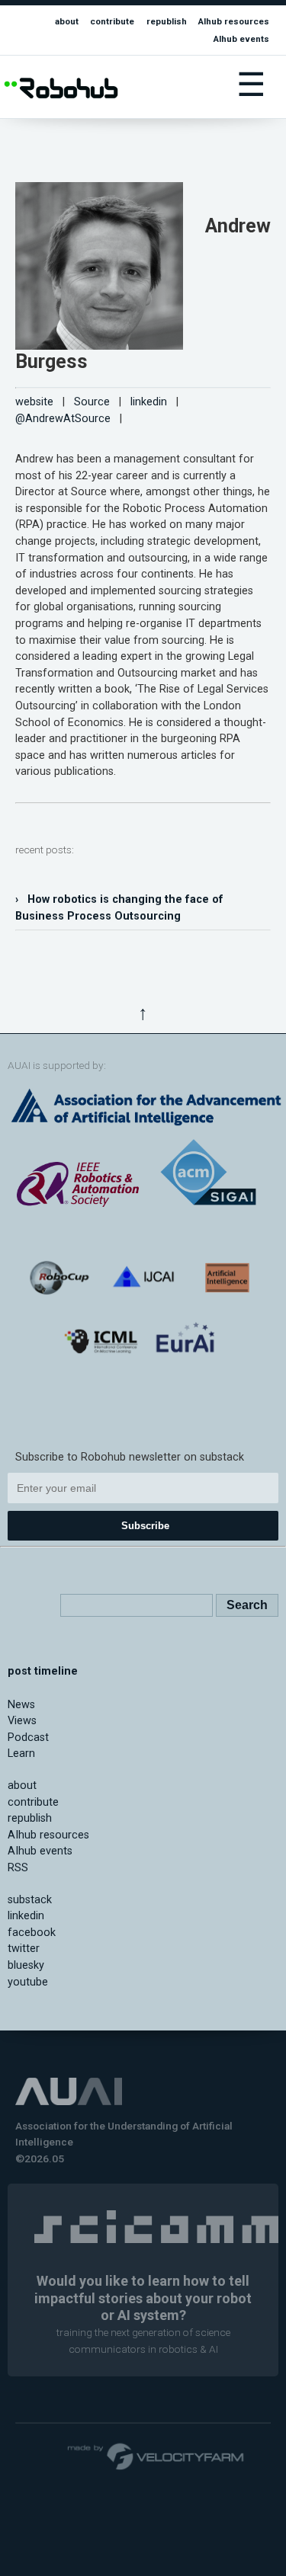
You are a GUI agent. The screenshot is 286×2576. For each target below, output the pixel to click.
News (21, 1705)
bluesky (26, 1965)
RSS (18, 1868)
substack (30, 1900)
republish (167, 21)
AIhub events (241, 39)
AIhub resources (234, 21)
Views (22, 1721)
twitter (24, 1949)
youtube (28, 1982)
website (34, 402)
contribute (112, 21)
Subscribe (145, 1526)
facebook (32, 1933)
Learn (21, 1754)
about (67, 21)
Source (92, 402)
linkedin (149, 402)
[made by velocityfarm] (156, 2456)
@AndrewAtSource (63, 419)
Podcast (28, 1738)
